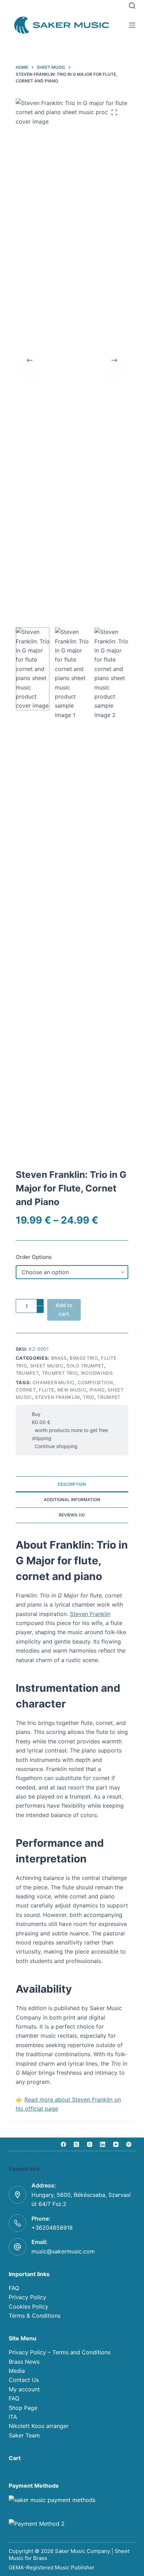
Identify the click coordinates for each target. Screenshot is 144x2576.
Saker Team (24, 2435)
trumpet (109, 1397)
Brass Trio (84, 1358)
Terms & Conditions (35, 2316)
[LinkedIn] (103, 2144)
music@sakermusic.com (63, 2251)
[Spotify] (129, 2144)
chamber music (54, 1382)
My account (24, 2389)
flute (46, 1390)
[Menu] (132, 25)
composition (95, 1382)
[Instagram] (89, 2144)
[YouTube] (116, 2144)
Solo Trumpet (85, 1366)
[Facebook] (63, 2144)
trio (89, 1397)
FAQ (14, 2288)
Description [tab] (72, 1484)
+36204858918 (52, 2228)
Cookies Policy (28, 2306)
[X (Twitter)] (77, 2144)
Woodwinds (97, 1373)
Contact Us (24, 2380)
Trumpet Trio (60, 1373)
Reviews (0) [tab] (72, 1515)
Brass (59, 1358)
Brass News (24, 2362)
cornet (26, 1390)
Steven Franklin (90, 1614)
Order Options (34, 1257)
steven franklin (57, 1397)
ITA (13, 2417)
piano (97, 1390)
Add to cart (64, 1309)
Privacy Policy (27, 2297)
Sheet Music (47, 1366)
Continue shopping (55, 1446)
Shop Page (23, 2408)
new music (72, 1390)
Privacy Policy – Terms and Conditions (60, 2352)
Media (17, 2371)
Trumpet (27, 1373)
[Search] (132, 6)
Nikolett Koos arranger (39, 2426)
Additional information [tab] (72, 1500)
